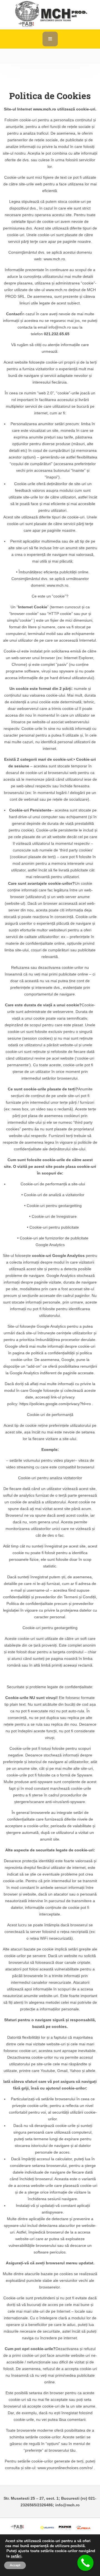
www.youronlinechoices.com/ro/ (65, 2468)
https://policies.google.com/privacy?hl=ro (55, 1404)
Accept (15, 2565)
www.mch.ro (45, 109)
